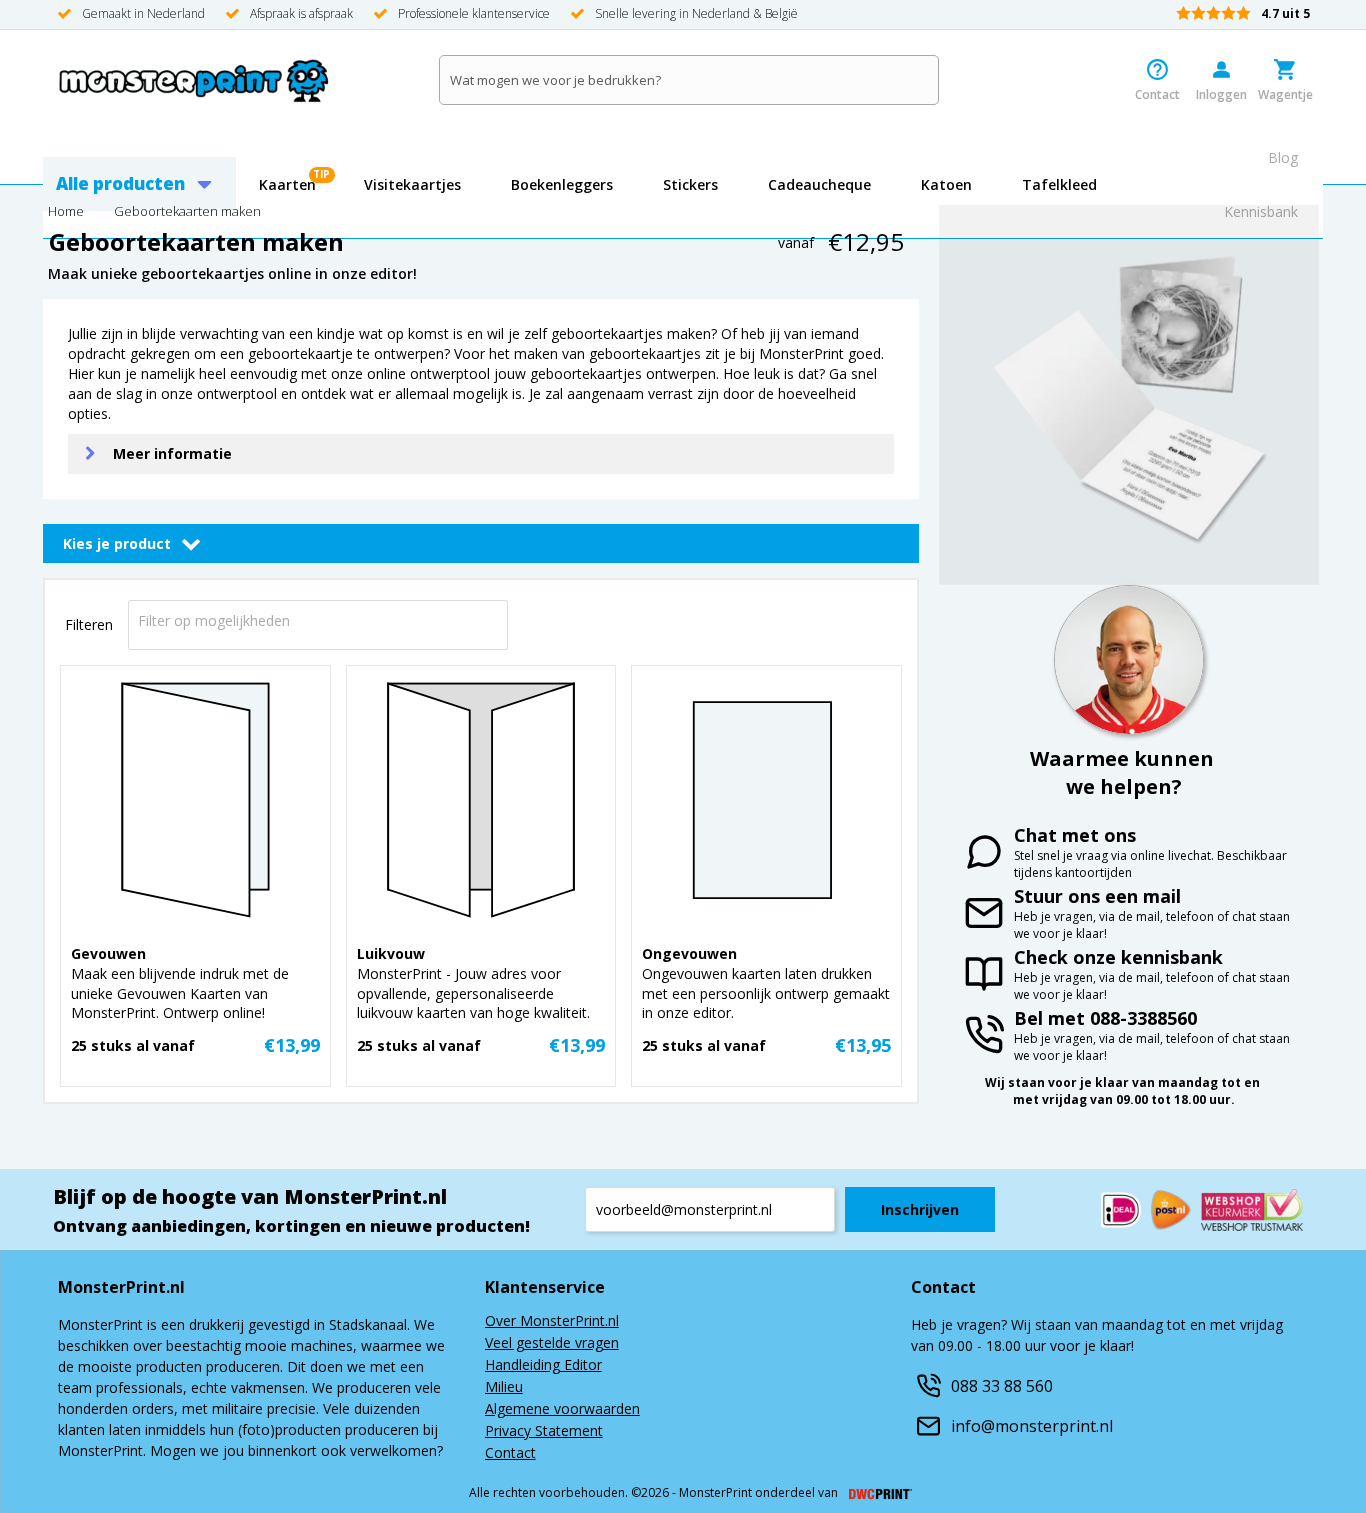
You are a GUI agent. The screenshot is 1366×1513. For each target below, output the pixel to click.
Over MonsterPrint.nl (552, 1322)
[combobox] (318, 619)
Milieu (504, 1388)
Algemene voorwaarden (562, 1410)
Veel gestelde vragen (552, 1344)
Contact (510, 1454)
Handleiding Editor (543, 1366)
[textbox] (258, 620)
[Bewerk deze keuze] (191, 543)
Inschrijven (920, 1209)
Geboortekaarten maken (187, 212)
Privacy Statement (544, 1432)
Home (66, 212)
